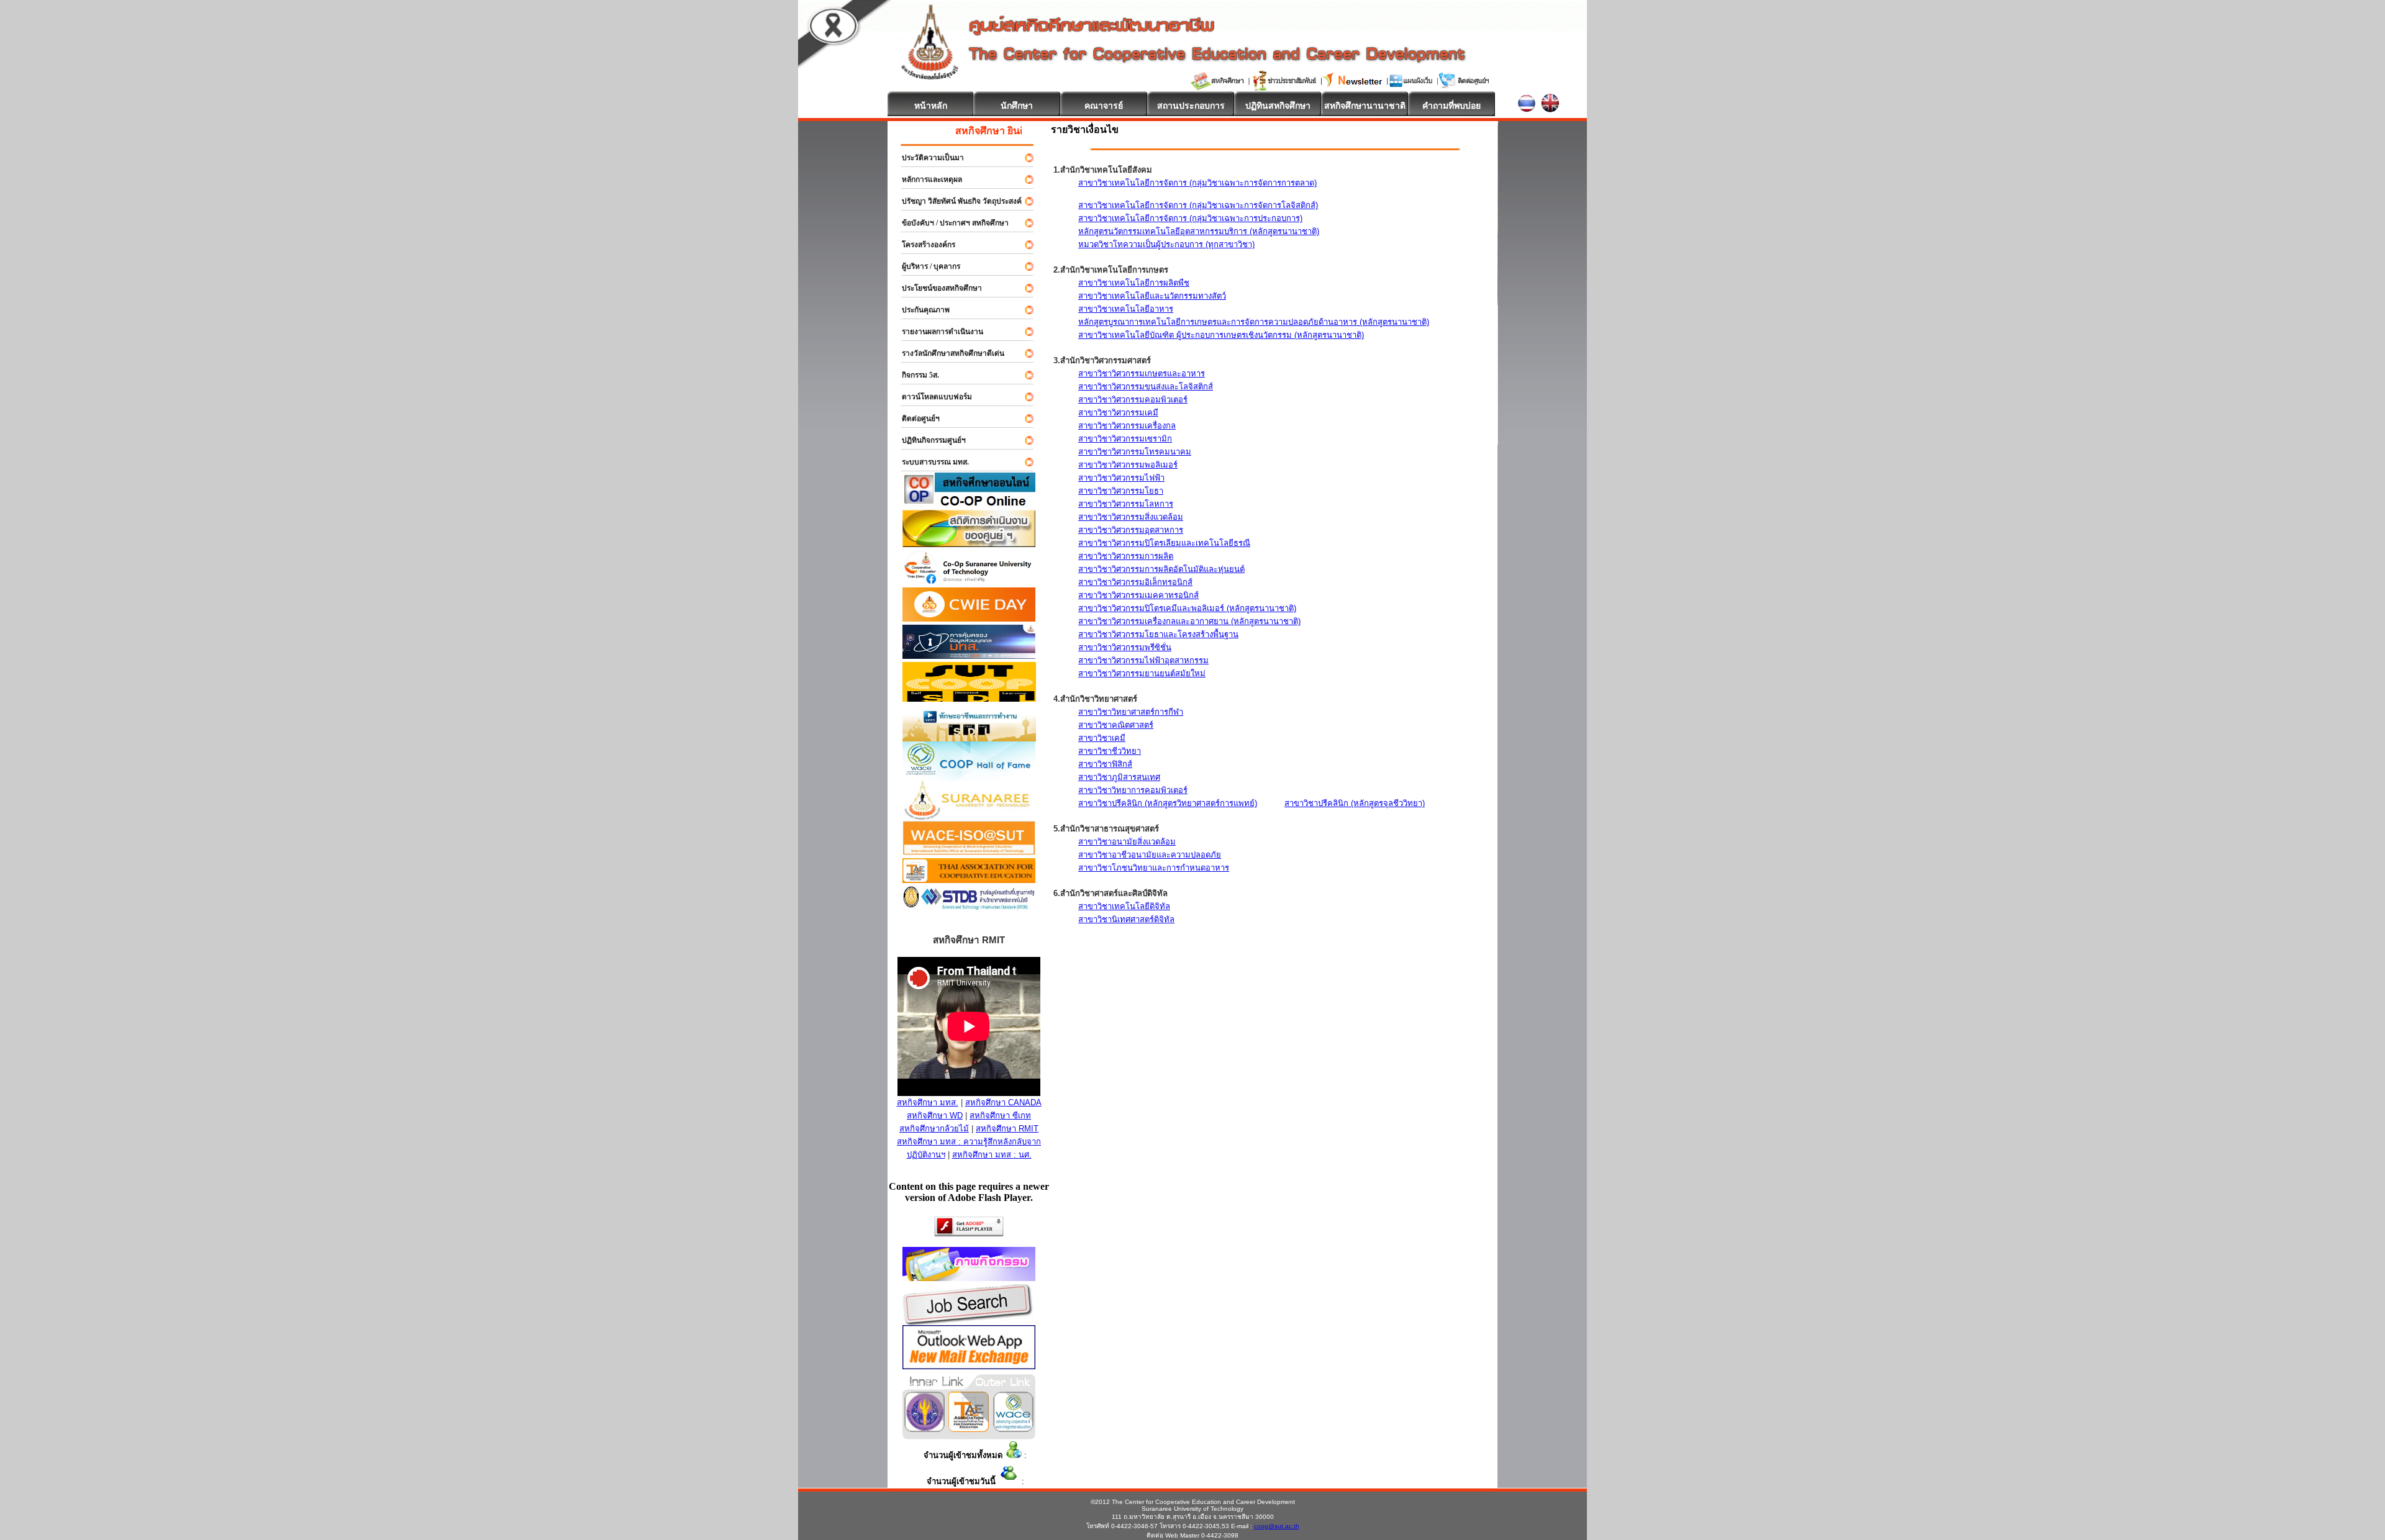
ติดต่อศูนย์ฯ (915, 419)
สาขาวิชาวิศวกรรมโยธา (1121, 491)
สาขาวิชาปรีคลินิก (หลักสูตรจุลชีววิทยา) (1355, 803)
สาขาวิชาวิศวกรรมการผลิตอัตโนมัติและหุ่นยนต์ (1161, 569)
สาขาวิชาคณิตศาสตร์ (1116, 725)
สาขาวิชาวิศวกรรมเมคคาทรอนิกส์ (1138, 595)
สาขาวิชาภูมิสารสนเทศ (1119, 777)
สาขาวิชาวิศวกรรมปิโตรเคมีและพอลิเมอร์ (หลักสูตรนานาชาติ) (1187, 608)
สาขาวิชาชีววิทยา (1110, 751)
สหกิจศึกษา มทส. (928, 1103)
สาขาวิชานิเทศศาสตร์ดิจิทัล (1126, 919)
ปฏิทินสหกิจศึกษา (1278, 106)
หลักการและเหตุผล (926, 179)
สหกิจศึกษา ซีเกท (1000, 1116)
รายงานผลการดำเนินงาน (937, 332)
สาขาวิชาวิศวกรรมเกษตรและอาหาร (1142, 374)
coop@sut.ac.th (1277, 1526)
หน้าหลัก (931, 106)
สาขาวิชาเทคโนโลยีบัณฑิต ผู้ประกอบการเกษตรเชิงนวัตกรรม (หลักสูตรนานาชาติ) (1221, 335)
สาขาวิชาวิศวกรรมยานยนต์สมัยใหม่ (1142, 673)
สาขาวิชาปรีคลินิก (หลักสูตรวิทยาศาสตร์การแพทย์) (1168, 803)
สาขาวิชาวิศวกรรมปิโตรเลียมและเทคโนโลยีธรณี (1164, 543)
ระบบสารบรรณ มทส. (930, 462)
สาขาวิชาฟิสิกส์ (1105, 764)
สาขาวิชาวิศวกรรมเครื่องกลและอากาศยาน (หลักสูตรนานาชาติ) (1189, 621)
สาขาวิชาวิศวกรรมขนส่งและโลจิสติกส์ (1146, 387)
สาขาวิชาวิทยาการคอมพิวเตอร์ (1133, 790)
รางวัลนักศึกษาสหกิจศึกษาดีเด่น (947, 353)
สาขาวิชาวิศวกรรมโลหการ (1126, 504)
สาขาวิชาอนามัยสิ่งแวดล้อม (1127, 842)
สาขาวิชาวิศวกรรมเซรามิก (1125, 439)
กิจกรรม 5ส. (915, 375)
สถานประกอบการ (1191, 106)
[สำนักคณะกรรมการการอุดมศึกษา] (924, 1429)
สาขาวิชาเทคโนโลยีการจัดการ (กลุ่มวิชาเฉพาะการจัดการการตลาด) (1197, 183)
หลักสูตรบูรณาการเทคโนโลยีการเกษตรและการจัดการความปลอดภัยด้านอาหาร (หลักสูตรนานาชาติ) (1254, 322)
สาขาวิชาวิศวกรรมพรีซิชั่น (1125, 647)
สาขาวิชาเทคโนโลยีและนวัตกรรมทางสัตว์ (1152, 296)
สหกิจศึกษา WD (935, 1116)
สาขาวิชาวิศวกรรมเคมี (1118, 413)
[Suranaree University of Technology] (969, 698)
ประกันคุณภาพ (920, 310)
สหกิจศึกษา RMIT (1007, 1129)
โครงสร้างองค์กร (923, 245)
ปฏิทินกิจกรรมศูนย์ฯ (928, 440)
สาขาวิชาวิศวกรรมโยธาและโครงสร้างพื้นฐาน (1158, 634)
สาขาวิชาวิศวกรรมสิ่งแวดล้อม (1131, 517)
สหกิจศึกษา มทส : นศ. (992, 1155)
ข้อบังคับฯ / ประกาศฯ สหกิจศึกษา (950, 223)
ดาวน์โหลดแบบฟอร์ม (931, 397)
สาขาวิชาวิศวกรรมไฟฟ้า (1121, 478)
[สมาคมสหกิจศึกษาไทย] (969, 1429)
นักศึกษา (1017, 106)
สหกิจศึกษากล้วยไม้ (934, 1129)
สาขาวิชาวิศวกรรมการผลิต (1126, 556)
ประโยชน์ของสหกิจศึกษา (936, 288)
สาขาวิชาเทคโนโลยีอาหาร (1126, 309)
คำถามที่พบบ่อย (1451, 106)
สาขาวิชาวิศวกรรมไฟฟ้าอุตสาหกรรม (1143, 660)
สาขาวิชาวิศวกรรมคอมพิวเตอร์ (1133, 400)
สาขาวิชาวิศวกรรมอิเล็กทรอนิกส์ (1135, 582)
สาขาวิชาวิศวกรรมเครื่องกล (1127, 426)
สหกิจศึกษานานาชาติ (1365, 106)
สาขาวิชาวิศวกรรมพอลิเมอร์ (1128, 465)
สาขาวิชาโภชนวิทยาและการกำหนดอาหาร (1154, 868)
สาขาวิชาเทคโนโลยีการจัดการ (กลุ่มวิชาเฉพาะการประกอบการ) (1190, 218)
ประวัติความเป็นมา (927, 158)
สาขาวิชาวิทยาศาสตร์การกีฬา (1131, 712)
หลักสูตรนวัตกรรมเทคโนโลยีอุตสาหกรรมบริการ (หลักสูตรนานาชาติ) (1199, 231)
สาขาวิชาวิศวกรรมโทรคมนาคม (1135, 452)
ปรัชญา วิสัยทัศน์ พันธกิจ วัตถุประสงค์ (956, 201)
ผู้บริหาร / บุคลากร (925, 266)
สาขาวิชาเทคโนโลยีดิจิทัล (1124, 906)
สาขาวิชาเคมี (1102, 738)
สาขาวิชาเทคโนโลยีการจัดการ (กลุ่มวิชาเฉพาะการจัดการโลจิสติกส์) (1198, 205)
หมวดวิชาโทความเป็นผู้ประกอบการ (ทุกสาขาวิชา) (1166, 244)
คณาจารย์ (1104, 106)
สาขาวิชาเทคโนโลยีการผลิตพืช (1134, 283)
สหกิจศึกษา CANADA (1003, 1103)
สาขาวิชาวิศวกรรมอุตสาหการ (1131, 530)
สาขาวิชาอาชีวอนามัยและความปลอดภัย (1150, 855)
